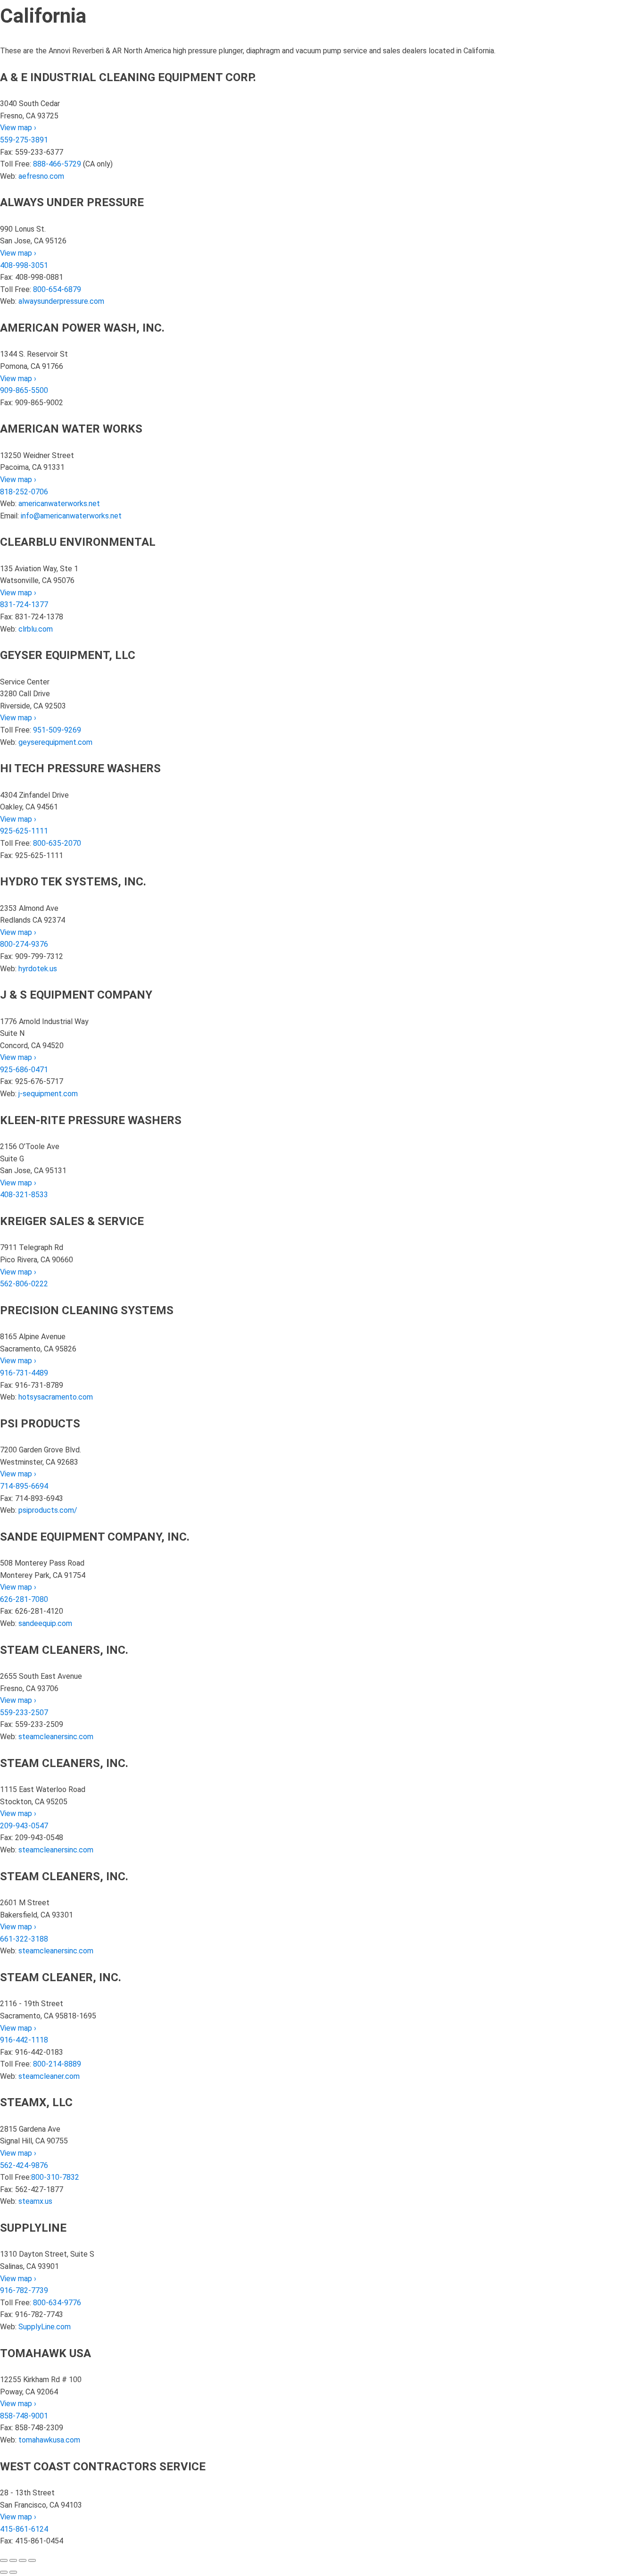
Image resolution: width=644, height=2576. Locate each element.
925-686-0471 (24, 1070)
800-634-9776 (57, 2303)
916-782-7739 (24, 2290)
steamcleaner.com (49, 2076)
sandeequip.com (45, 1623)
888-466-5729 (57, 164)
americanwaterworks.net (59, 504)
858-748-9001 (24, 2416)
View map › (18, 128)
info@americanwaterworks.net (71, 516)
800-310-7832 (55, 2177)
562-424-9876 (24, 2165)
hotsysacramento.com (56, 1397)
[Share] (23, 2560)
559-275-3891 (24, 140)
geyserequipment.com (55, 742)
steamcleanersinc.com (56, 1737)
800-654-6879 (57, 289)
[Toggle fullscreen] (13, 2560)
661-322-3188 (24, 1939)
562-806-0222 (24, 1284)
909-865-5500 (24, 390)
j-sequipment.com (48, 1094)
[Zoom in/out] (4, 2560)
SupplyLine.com (45, 2327)
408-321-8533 (24, 1195)
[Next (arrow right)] (13, 2572)
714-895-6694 (24, 1486)
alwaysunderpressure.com (61, 301)
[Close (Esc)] (32, 2560)
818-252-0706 (24, 492)
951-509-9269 (57, 730)
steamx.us (35, 2201)
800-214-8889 (57, 2064)
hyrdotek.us (38, 969)
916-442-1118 (24, 2040)
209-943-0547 (24, 1826)
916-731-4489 (24, 1373)
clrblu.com (36, 629)
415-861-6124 (24, 2529)
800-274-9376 (24, 944)
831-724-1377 (24, 604)
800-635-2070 (57, 843)
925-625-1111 (24, 831)
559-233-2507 (24, 1713)
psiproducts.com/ (48, 1510)
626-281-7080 (24, 1599)
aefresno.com (41, 176)
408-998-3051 (24, 265)
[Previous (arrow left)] (4, 2572)
